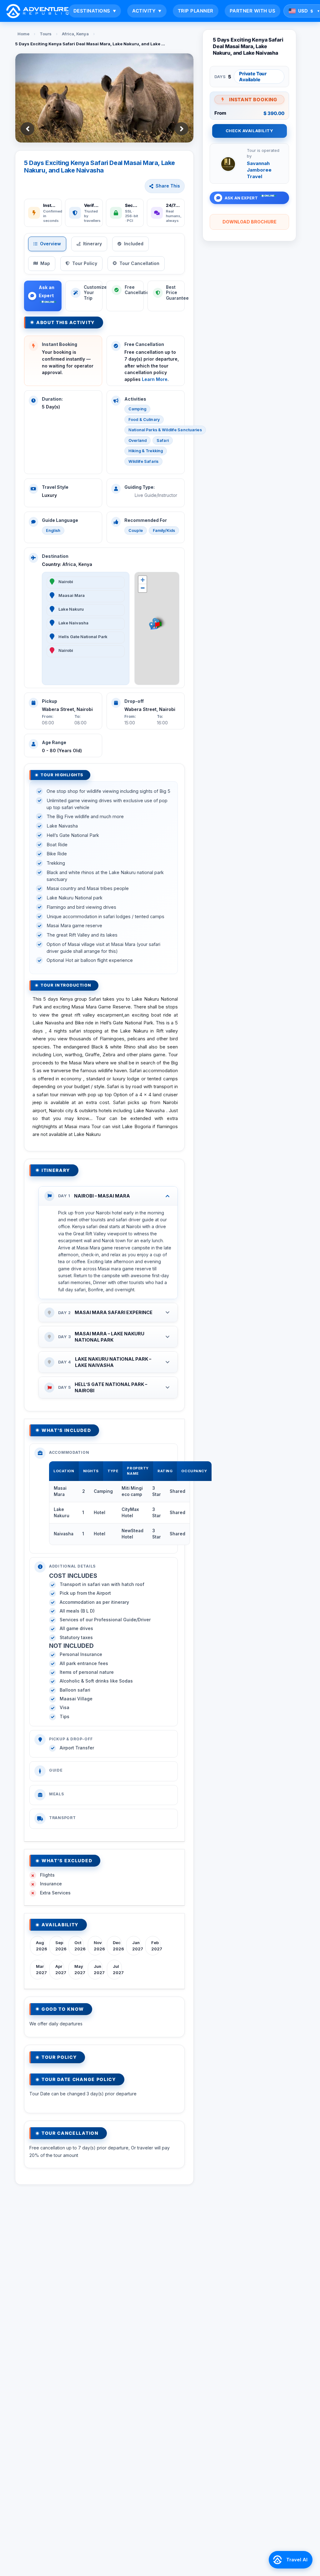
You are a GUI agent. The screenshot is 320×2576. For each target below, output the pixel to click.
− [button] (143, 588)
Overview (50, 244)
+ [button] (143, 580)
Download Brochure (250, 222)
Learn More (155, 379)
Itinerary (92, 244)
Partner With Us (253, 11)
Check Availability (249, 131)
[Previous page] (27, 129)
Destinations (95, 11)
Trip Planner (196, 11)
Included (134, 244)
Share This (168, 186)
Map (45, 263)
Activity (147, 11)
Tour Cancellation (139, 263)
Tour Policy (85, 263)
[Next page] (182, 129)
